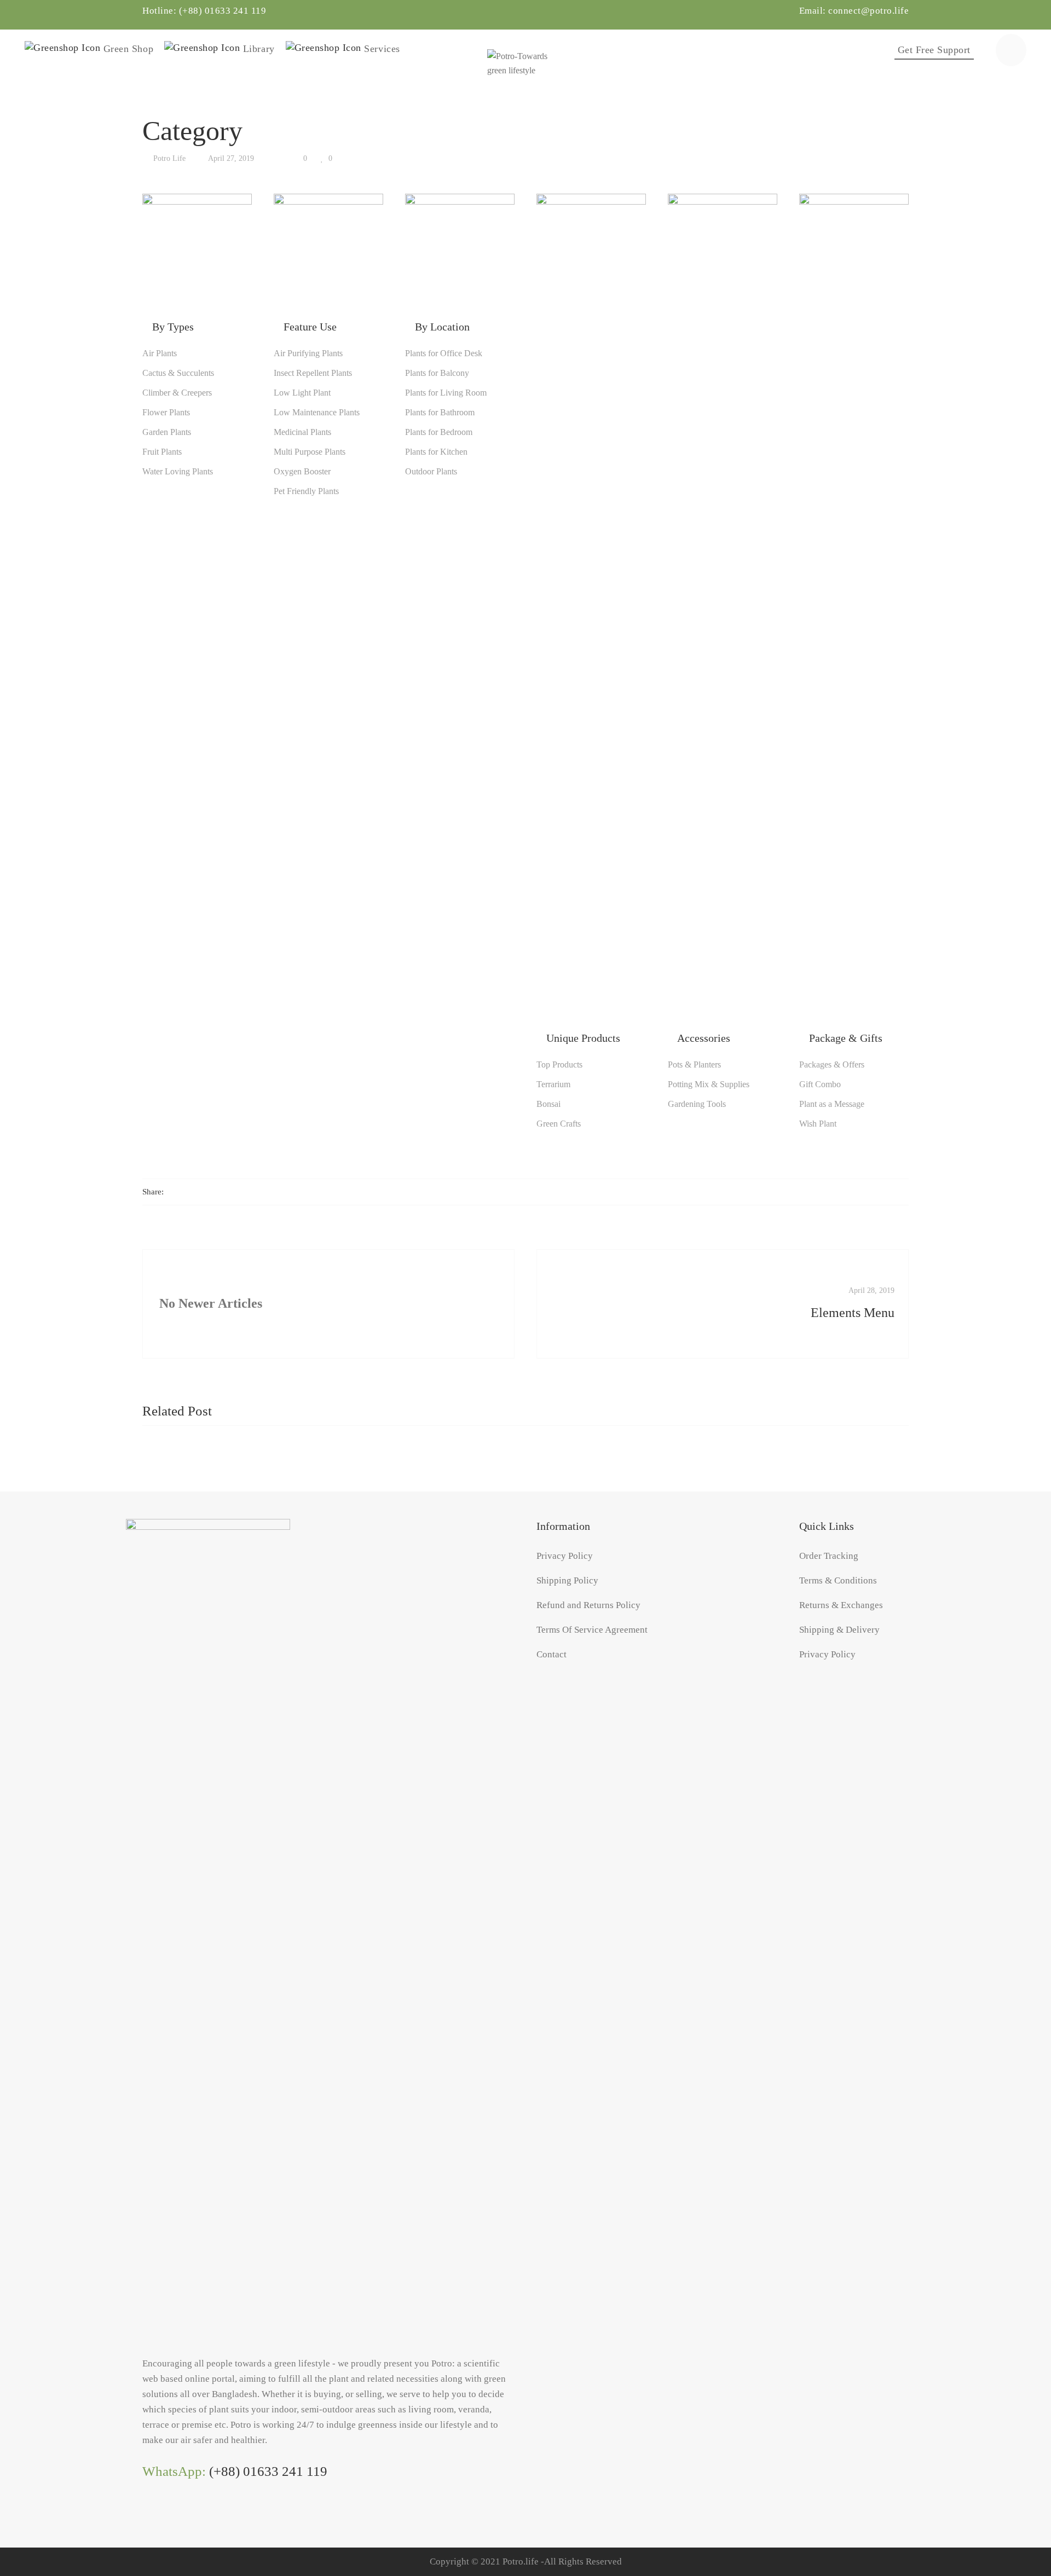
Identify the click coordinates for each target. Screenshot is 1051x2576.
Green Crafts (559, 1124)
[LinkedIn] (225, 1192)
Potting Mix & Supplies (709, 1084)
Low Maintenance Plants (317, 413)
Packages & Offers (832, 1065)
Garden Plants (167, 432)
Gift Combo (820, 1084)
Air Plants (160, 353)
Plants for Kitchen (436, 452)
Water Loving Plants (178, 472)
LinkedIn (169, 2515)
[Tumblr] (245, 1192)
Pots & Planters (694, 1065)
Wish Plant (818, 1124)
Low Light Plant (302, 393)
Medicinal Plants (302, 432)
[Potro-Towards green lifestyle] (525, 50)
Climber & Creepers (177, 393)
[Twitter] (192, 1192)
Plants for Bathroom (440, 413)
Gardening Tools (697, 1104)
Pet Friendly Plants (306, 491)
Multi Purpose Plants (310, 452)
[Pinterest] (265, 1192)
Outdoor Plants (431, 472)
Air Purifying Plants (308, 353)
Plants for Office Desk (444, 353)
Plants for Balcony (437, 373)
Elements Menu (853, 1313)
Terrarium (553, 1084)
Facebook (147, 2515)
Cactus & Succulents (178, 373)
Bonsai (548, 1104)
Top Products (559, 1065)
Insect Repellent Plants (313, 373)
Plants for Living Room (446, 393)
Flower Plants (166, 413)
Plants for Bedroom (439, 432)
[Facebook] (172, 1192)
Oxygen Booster (302, 472)
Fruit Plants (162, 452)
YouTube (192, 2515)
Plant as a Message (832, 1104)
